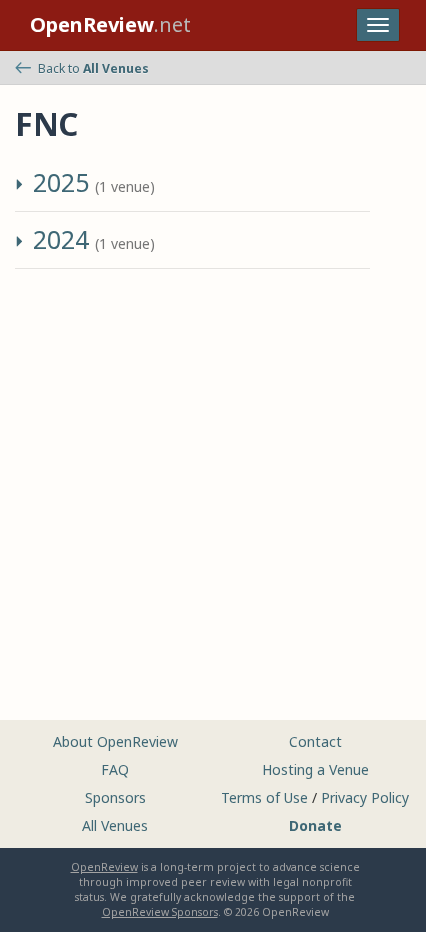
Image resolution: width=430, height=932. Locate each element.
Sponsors (115, 797)
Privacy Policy (365, 797)
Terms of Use (264, 797)
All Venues (115, 825)
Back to (93, 68)
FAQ (115, 769)
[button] (22, 187)
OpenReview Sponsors (160, 912)
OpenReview (104, 867)
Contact (315, 741)
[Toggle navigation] (378, 25)
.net (110, 24)
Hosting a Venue (315, 769)
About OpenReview (115, 741)
